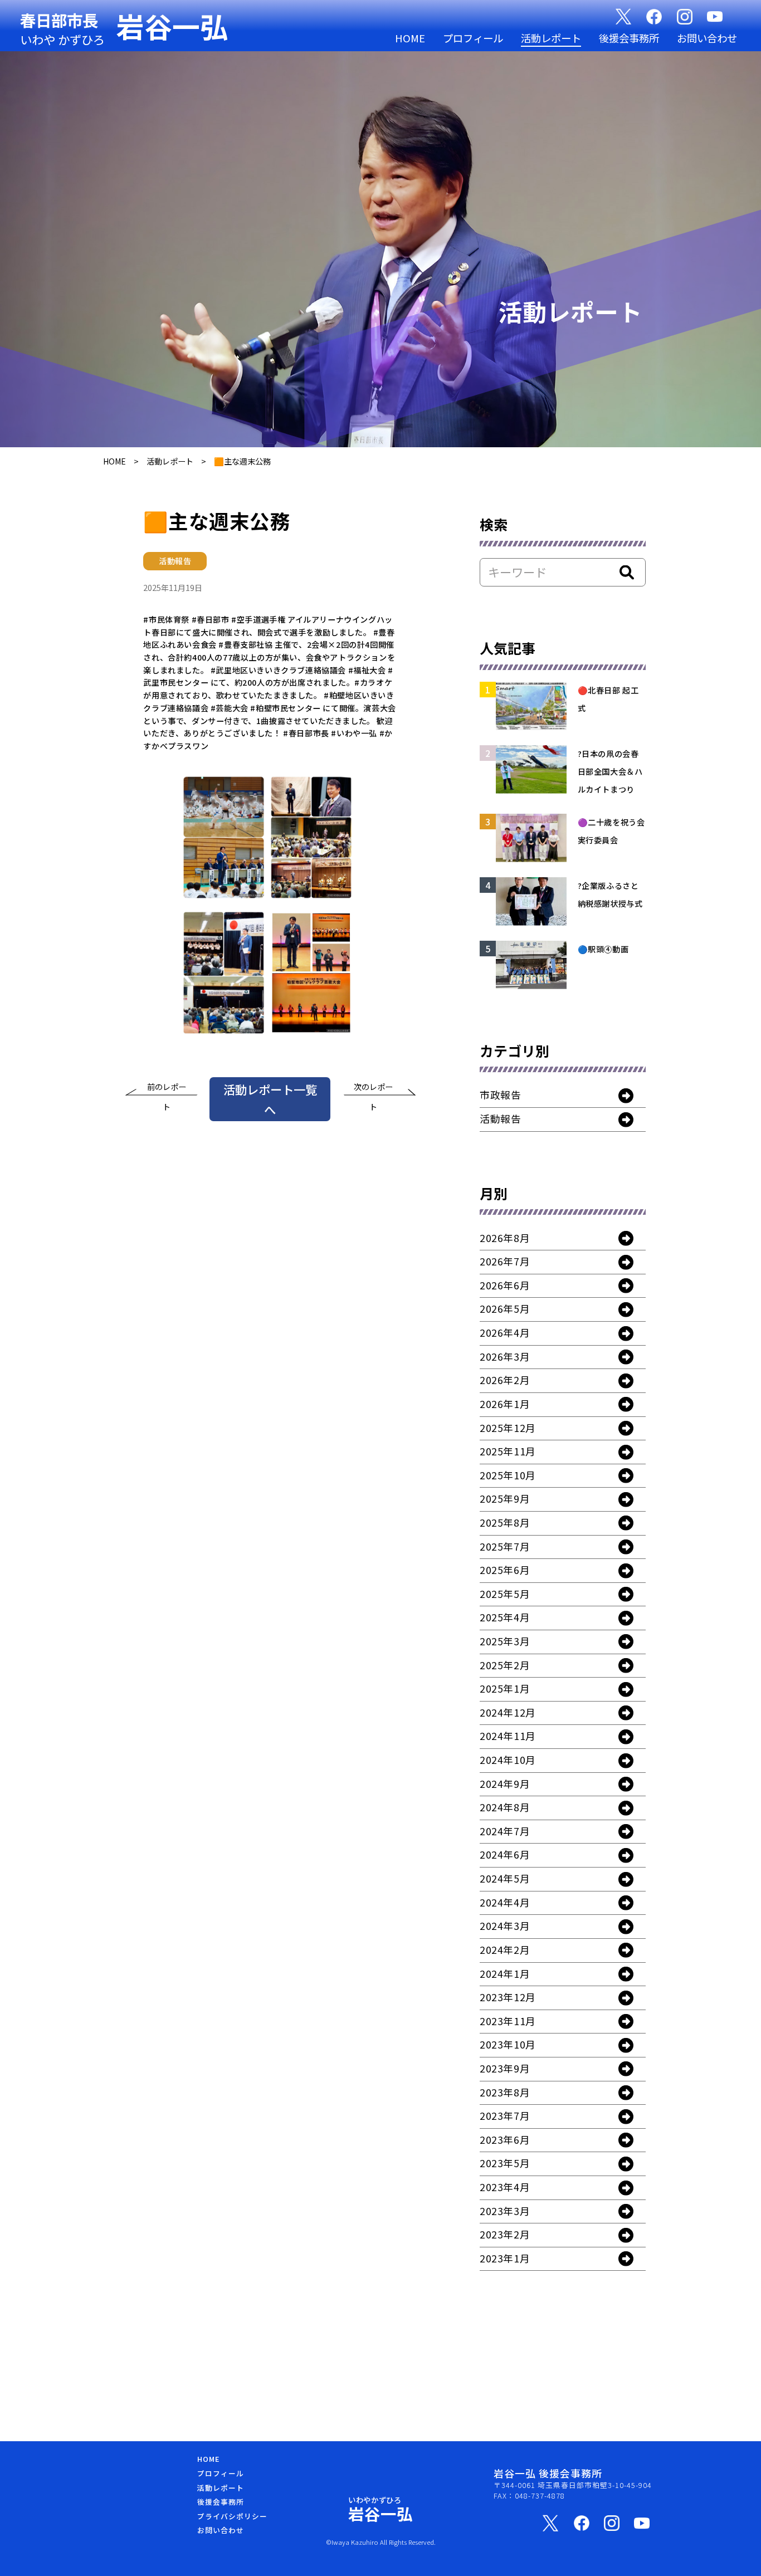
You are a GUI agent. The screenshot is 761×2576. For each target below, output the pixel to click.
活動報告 (500, 1118)
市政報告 (500, 1094)
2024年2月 (505, 1949)
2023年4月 (505, 2187)
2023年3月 (505, 2211)
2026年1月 (505, 1404)
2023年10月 (508, 2044)
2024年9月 (505, 1783)
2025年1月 (505, 1688)
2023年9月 (505, 2068)
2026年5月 (505, 1308)
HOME (410, 38)
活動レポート (551, 38)
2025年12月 (508, 1428)
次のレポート (373, 1089)
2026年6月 (505, 1285)
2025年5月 (505, 1593)
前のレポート (167, 1089)
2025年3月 (505, 1641)
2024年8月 (505, 1807)
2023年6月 (505, 2139)
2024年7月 (505, 1831)
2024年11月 (508, 1736)
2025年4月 (505, 1617)
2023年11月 (508, 2021)
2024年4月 (505, 1902)
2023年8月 (505, 2092)
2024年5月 (505, 1878)
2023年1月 (505, 2258)
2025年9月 (505, 1498)
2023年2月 (505, 2234)
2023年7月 (505, 2115)
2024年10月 (508, 1759)
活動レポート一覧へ (270, 1099)
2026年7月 (505, 1261)
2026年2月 (505, 1380)
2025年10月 (508, 1475)
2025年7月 (505, 1546)
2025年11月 (508, 1451)
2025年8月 (505, 1522)
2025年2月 (505, 1665)
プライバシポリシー (232, 2516)
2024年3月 (505, 1925)
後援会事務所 (629, 38)
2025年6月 (505, 1570)
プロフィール (473, 38)
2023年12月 (508, 1997)
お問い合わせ (707, 38)
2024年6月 (505, 1854)
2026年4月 (505, 1332)
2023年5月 (505, 2163)
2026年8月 (505, 1238)
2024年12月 (508, 1712)
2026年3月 (505, 1356)
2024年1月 (505, 1973)
